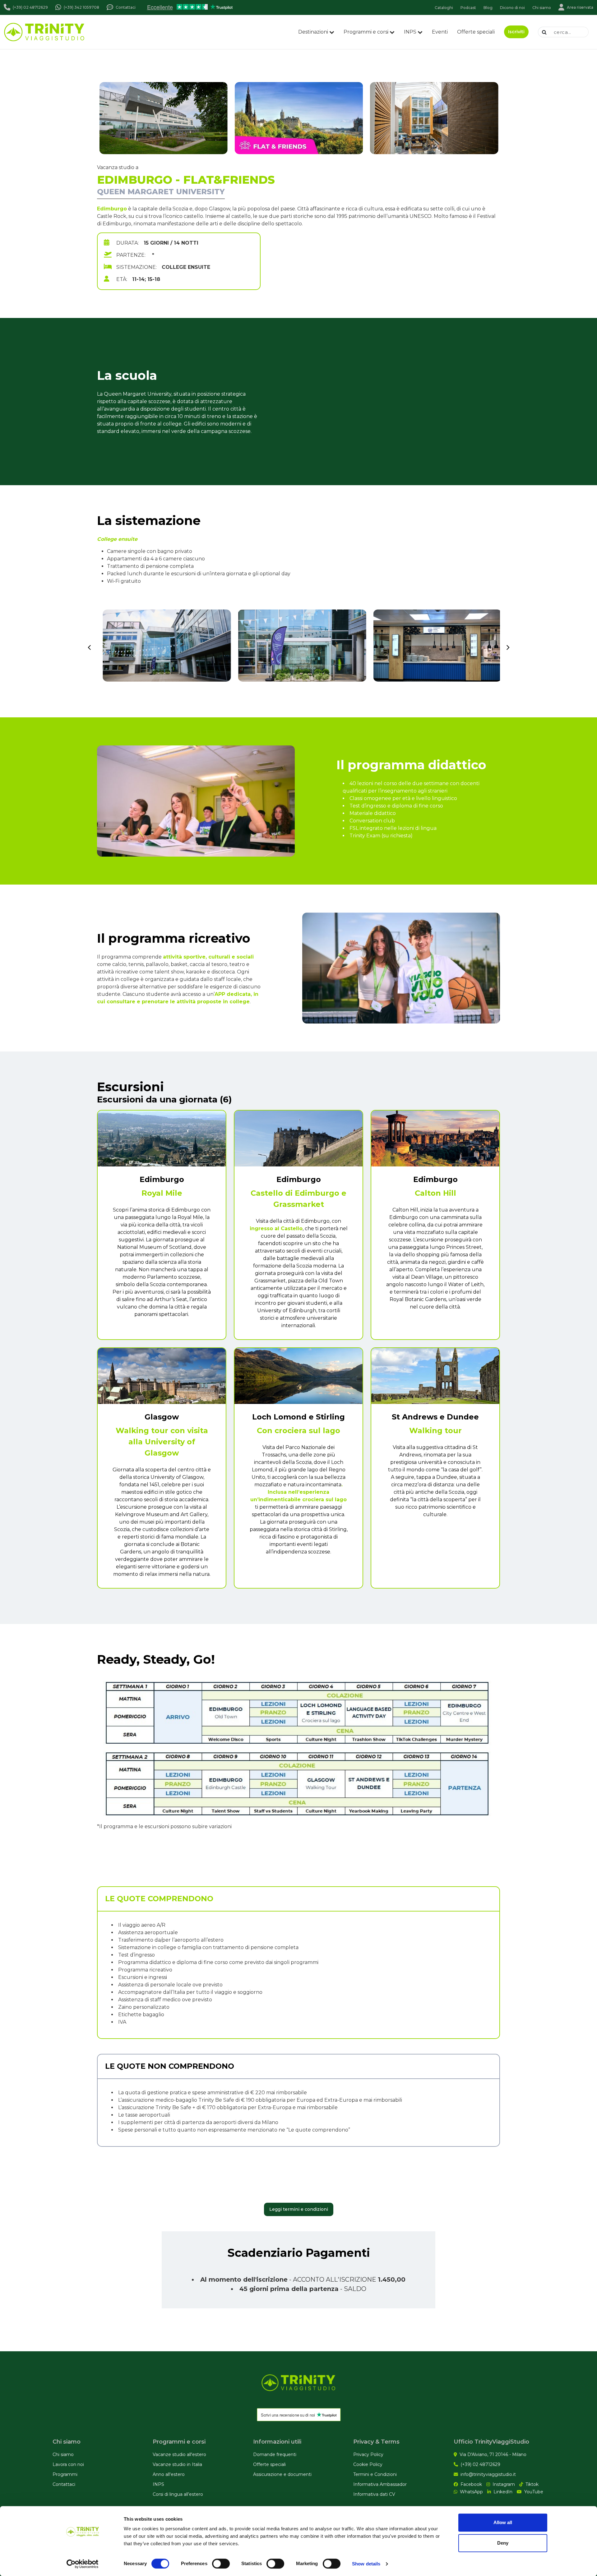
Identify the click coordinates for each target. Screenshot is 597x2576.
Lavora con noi (68, 2464)
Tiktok (532, 2484)
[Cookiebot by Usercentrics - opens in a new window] (83, 2564)
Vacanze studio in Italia (177, 2464)
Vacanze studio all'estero (179, 2454)
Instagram (504, 2484)
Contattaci (64, 2484)
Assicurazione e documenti (282, 2474)
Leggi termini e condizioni (299, 2209)
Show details (366, 2564)
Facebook (471, 2484)
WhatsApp (471, 2492)
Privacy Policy (368, 2454)
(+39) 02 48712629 (480, 2464)
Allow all (503, 2522)
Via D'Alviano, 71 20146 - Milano (493, 2454)
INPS (410, 32)
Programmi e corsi (366, 32)
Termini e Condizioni (375, 2474)
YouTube (534, 2492)
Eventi (440, 32)
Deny (503, 2543)
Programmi (65, 2474)
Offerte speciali (476, 32)
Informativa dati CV (374, 2494)
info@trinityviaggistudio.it (488, 2474)
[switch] (221, 2564)
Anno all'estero (169, 2474)
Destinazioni (313, 32)
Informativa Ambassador (380, 2484)
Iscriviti (516, 32)
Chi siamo (63, 2454)
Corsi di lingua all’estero (178, 2494)
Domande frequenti (275, 2454)
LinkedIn (503, 2492)
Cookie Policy (368, 2464)
